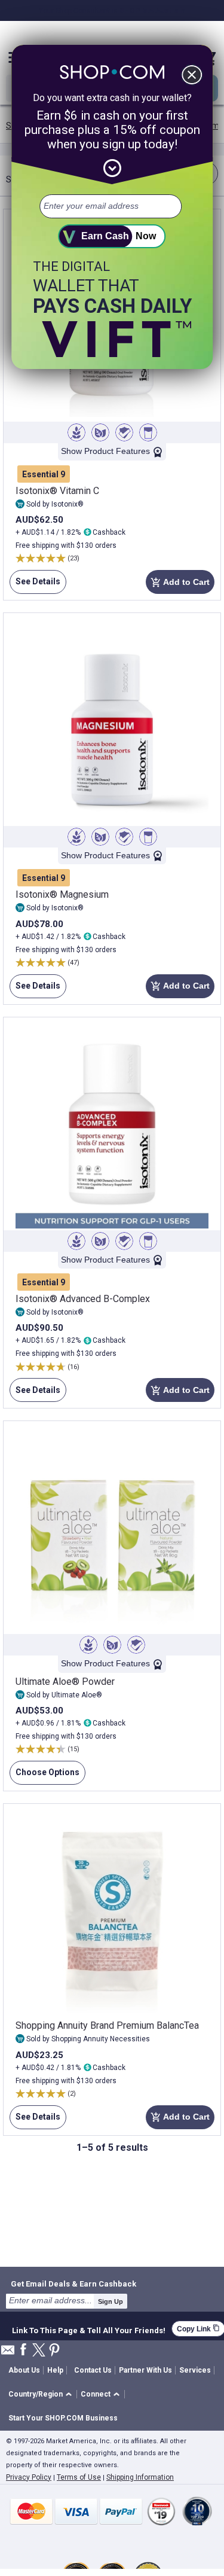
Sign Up (111, 2301)
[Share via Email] (8, 2353)
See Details (35, 585)
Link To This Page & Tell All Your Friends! (89, 2329)
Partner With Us (145, 2370)
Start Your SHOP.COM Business (63, 2418)
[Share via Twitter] (39, 2351)
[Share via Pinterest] (54, 2351)
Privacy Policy (29, 2477)
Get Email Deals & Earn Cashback (73, 2284)
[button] (42, 2394)
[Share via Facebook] (23, 2350)
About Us (24, 2370)
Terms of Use (79, 2477)
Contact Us (93, 2370)
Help (55, 2370)
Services (195, 2370)
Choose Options (45, 1776)
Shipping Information (140, 2477)
